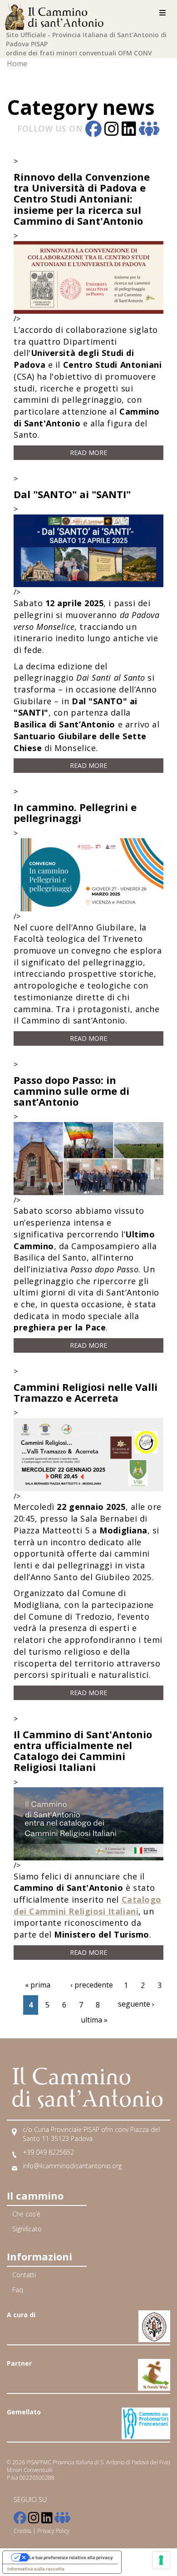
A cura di (21, 2315)
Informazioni (39, 2256)
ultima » (94, 2020)
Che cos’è (26, 2214)
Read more (88, 452)
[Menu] (162, 13)
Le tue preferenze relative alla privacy (71, 2557)
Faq (18, 2290)
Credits (22, 2531)
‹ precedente (92, 1985)
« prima (38, 1985)
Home (17, 64)
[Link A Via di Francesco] (154, 2369)
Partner (19, 2363)
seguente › (136, 2004)
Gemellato (24, 2412)
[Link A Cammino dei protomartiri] (146, 2418)
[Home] (57, 15)
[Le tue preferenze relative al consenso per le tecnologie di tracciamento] (161, 2560)
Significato (27, 2229)
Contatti (24, 2275)
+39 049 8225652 (48, 2152)
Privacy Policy (53, 2531)
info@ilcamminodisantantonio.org (72, 2166)
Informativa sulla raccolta (36, 2569)
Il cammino (35, 2195)
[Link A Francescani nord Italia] (154, 2321)
